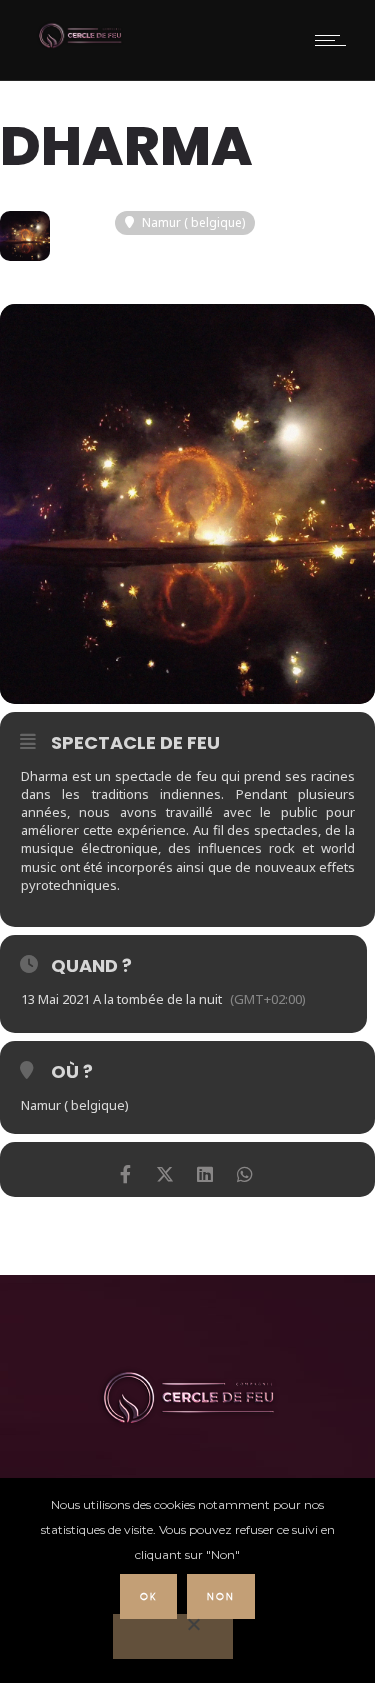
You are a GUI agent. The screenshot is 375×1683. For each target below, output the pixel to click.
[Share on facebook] (125, 1169)
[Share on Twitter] (165, 1169)
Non (221, 1596)
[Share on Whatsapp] (245, 1169)
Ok (148, 1596)
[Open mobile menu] (335, 40)
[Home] (80, 45)
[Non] (173, 1636)
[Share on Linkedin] (205, 1169)
